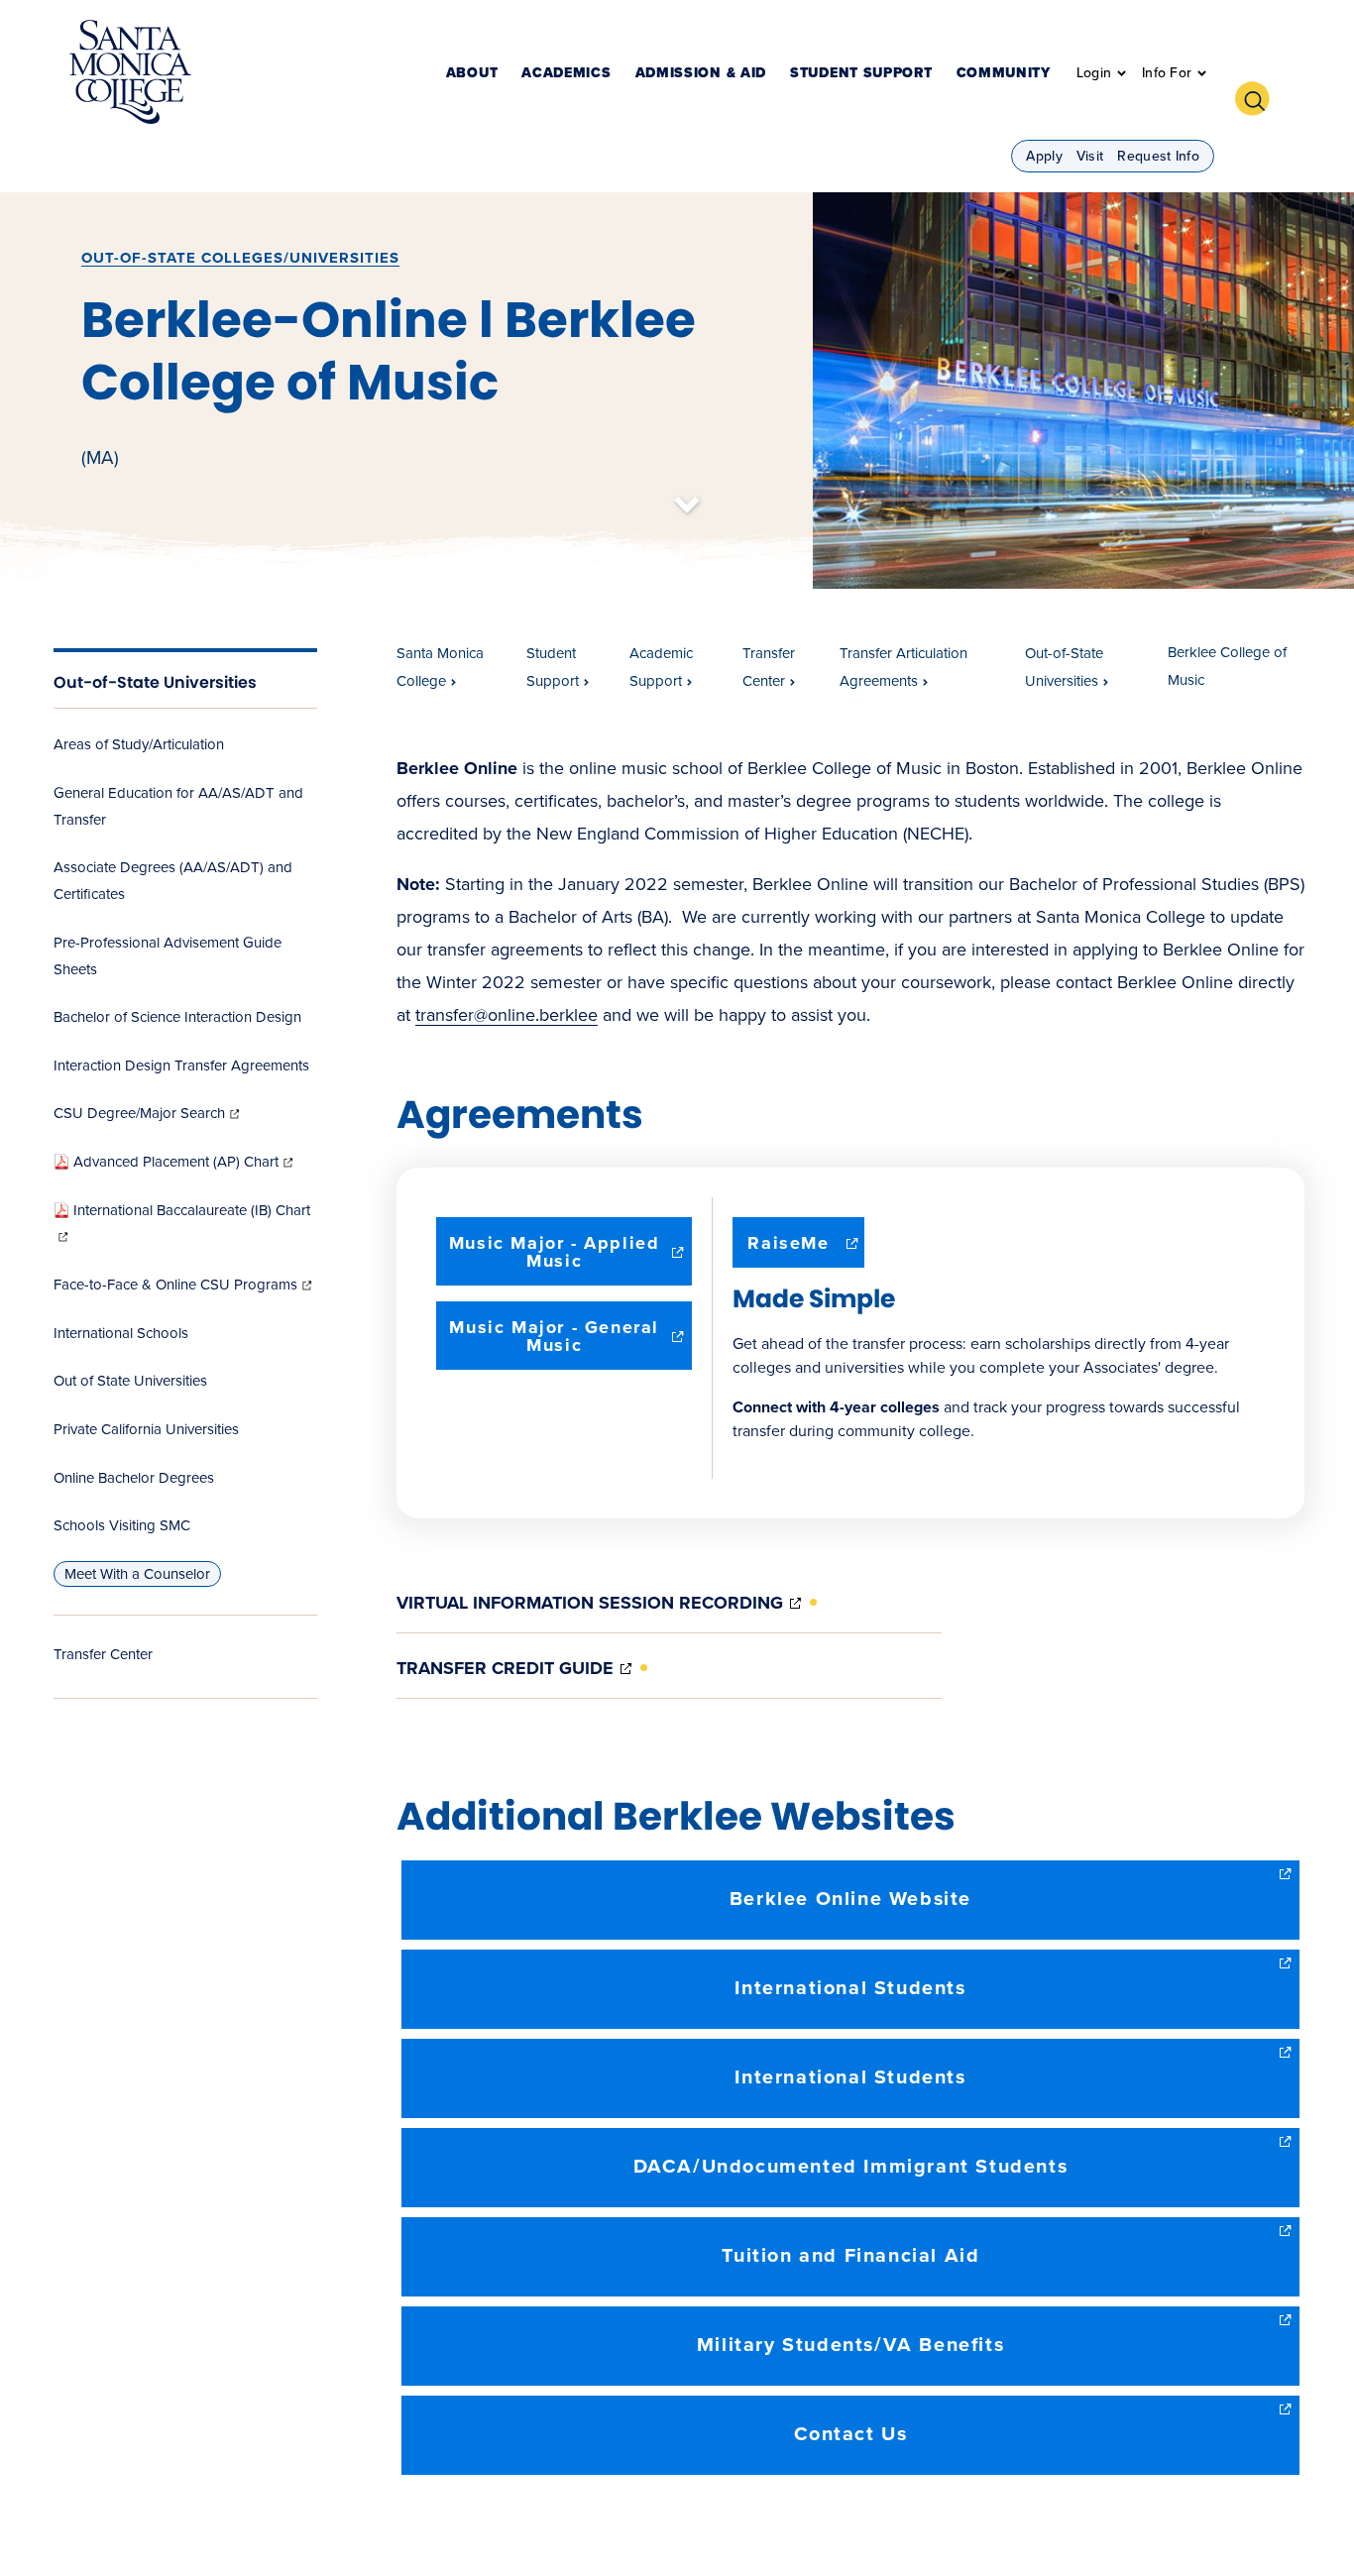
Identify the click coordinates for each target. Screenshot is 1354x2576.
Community (1004, 74)
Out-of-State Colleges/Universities (240, 258)
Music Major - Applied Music (555, 1259)
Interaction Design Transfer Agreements (181, 1065)
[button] (1260, 96)
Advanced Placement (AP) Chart (185, 1162)
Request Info (1158, 156)
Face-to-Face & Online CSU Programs (184, 1285)
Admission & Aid (701, 74)
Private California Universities (146, 1429)
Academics (566, 74)
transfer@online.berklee (507, 1015)
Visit (1090, 156)
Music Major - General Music (555, 1343)
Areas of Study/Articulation (139, 744)
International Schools (121, 1333)
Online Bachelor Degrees (134, 1478)
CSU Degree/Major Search (148, 1113)
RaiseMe (806, 1249)
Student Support (861, 74)
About (472, 74)
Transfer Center (103, 1654)
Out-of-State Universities (155, 682)
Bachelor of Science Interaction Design (177, 1017)
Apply (1044, 156)
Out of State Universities (130, 1381)
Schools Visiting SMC (122, 1525)
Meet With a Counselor (137, 1574)
